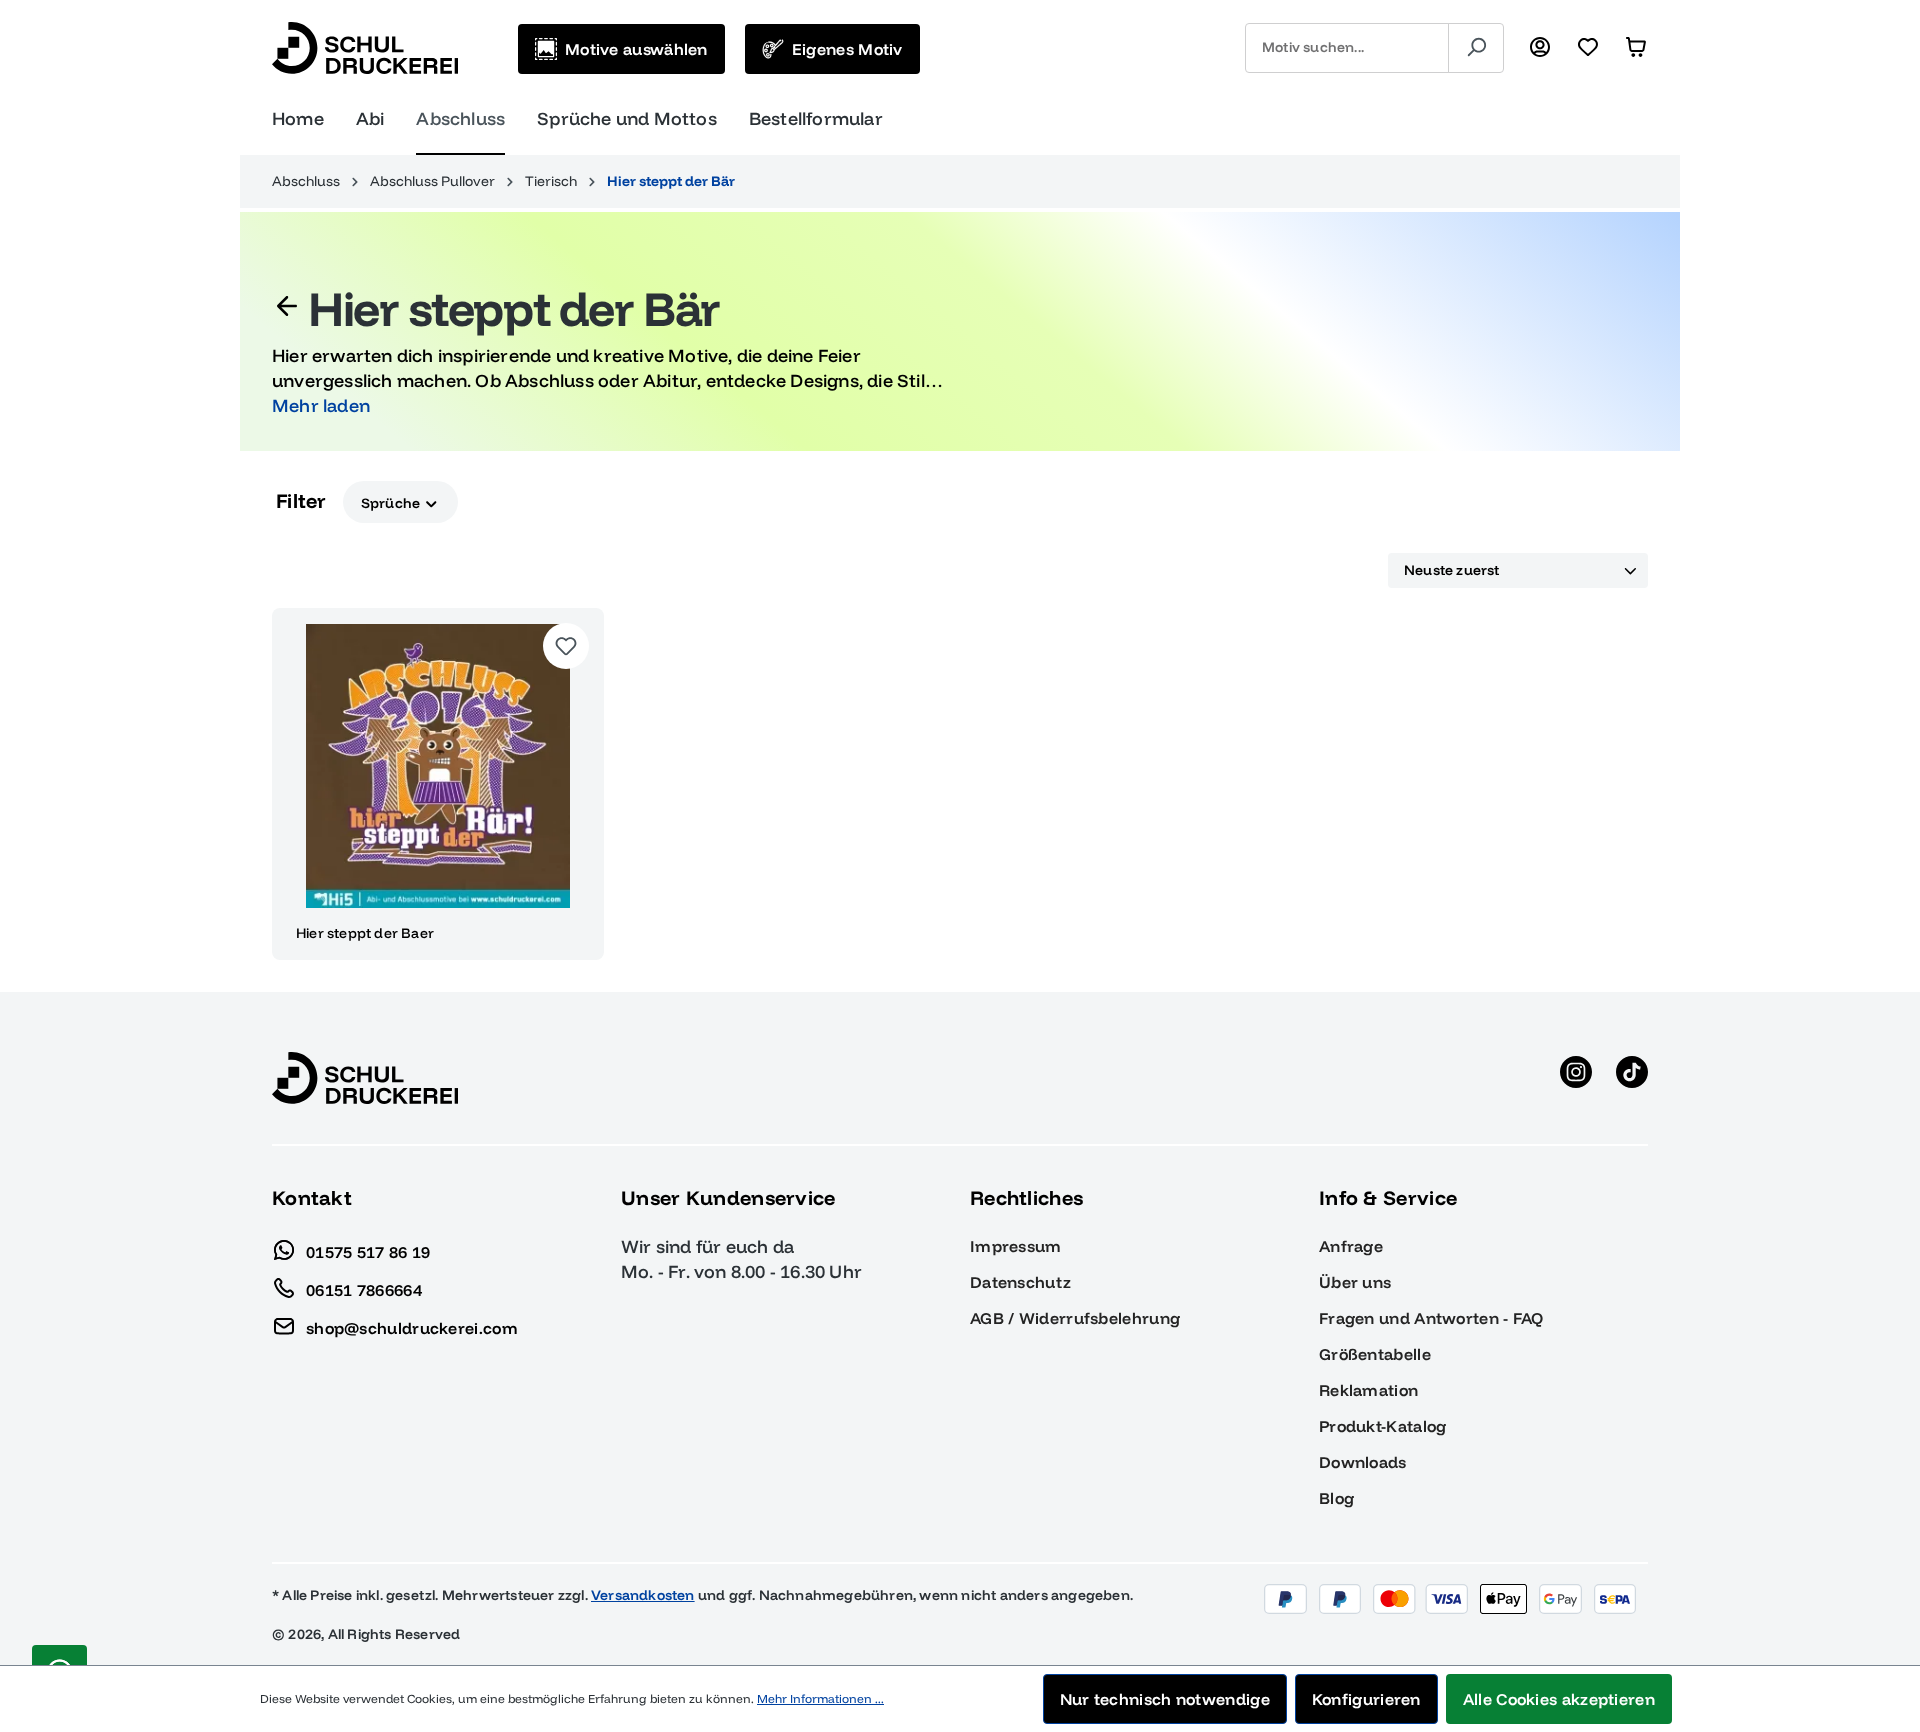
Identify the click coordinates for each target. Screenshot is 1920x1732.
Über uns (1355, 1282)
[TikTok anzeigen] (1632, 1078)
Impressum (1016, 1246)
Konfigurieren (1366, 1699)
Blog (1336, 1498)
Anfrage (1351, 1246)
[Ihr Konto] (1540, 48)
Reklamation (1368, 1390)
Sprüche (392, 502)
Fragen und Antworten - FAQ (1431, 1318)
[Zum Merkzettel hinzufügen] (566, 646)
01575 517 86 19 (368, 1251)
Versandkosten (643, 1595)
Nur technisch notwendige (1165, 1699)
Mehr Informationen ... (820, 1698)
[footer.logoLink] (365, 1077)
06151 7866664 (364, 1289)
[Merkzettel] (1588, 48)
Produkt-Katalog (1383, 1426)
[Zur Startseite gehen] (365, 48)
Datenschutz (1020, 1282)
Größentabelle (1375, 1354)
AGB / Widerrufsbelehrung (1075, 1318)
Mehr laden (321, 405)
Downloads (1363, 1462)
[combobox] (1347, 48)
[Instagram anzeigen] (1576, 1078)
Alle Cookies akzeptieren (1559, 1699)
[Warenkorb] (1636, 48)
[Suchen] (1476, 48)
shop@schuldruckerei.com (412, 1327)
